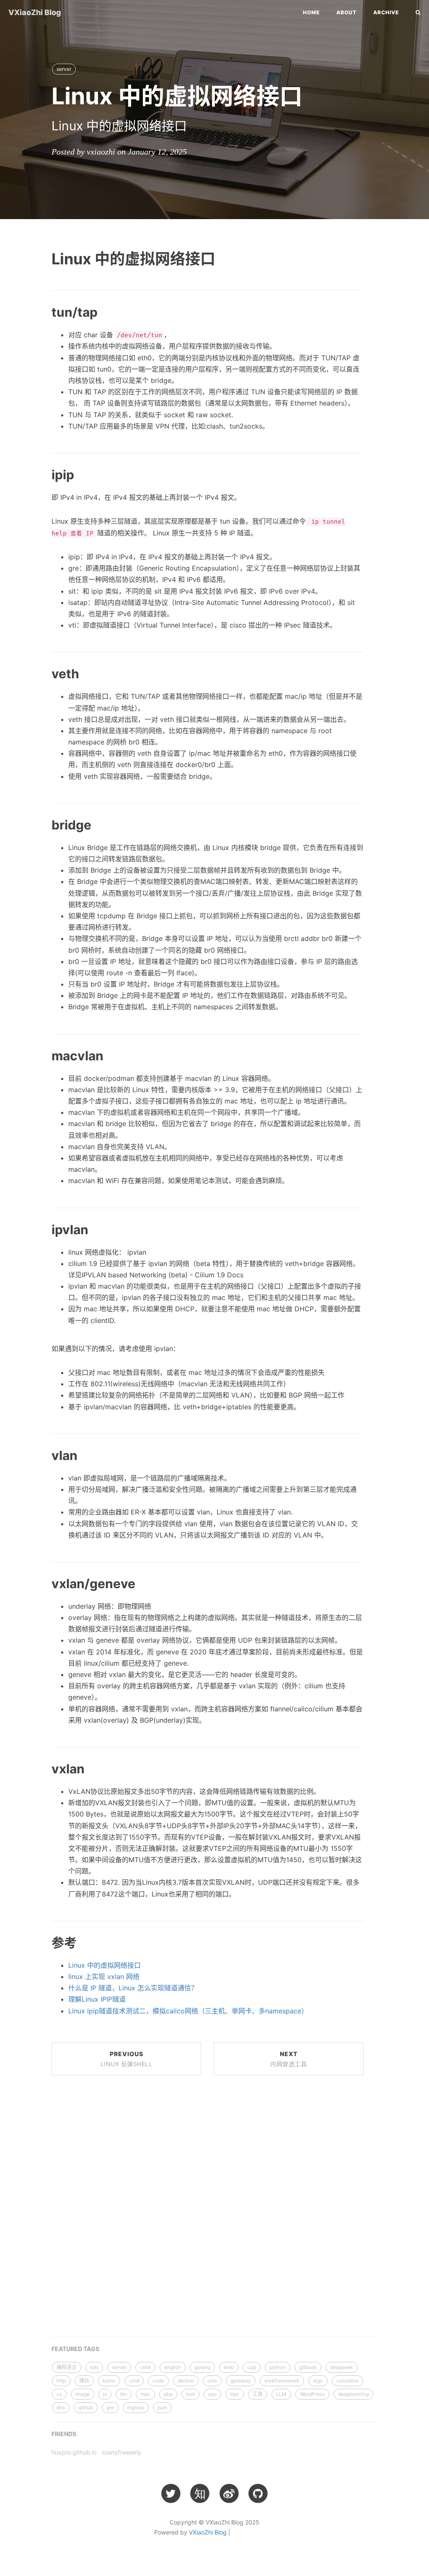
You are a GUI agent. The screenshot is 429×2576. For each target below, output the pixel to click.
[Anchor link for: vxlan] (42, 1768)
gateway (241, 2381)
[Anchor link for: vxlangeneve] (42, 1583)
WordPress (312, 2394)
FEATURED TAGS (75, 2349)
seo (212, 2394)
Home (311, 12)
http (61, 2381)
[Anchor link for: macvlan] (42, 1055)
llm (124, 2394)
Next (288, 2059)
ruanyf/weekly (122, 2452)
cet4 (145, 2367)
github (86, 2407)
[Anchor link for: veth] (42, 673)
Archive (386, 12)
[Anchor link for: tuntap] (42, 312)
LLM (281, 2394)
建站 (84, 2381)
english (173, 2367)
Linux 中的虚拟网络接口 (105, 1965)
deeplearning (353, 2394)
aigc (318, 2381)
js (105, 2394)
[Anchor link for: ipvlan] (42, 1229)
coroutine (348, 2381)
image (83, 2394)
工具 (258, 2394)
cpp (252, 2367)
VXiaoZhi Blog (35, 12)
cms (212, 2381)
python (278, 2367)
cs (59, 2394)
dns (61, 2407)
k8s (94, 2367)
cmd (134, 2381)
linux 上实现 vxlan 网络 (104, 1977)
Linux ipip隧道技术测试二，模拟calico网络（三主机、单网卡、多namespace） (188, 2011)
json (162, 2407)
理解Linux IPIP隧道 (97, 1999)
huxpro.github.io (74, 2452)
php (168, 2394)
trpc (235, 2394)
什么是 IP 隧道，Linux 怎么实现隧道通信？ (133, 1988)
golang (202, 2367)
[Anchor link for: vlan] (42, 1455)
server (64, 69)
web (229, 2367)
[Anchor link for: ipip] (42, 474)
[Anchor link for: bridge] (42, 824)
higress (136, 2407)
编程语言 (67, 2367)
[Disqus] (208, 2209)
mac (145, 2394)
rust (190, 2394)
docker (186, 2381)
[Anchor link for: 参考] (42, 1942)
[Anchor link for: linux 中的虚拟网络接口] (41, 258)
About (346, 12)
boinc (109, 2381)
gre (110, 2407)
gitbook (308, 2367)
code (158, 2381)
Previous (127, 2059)
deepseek (342, 2367)
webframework (282, 2381)
